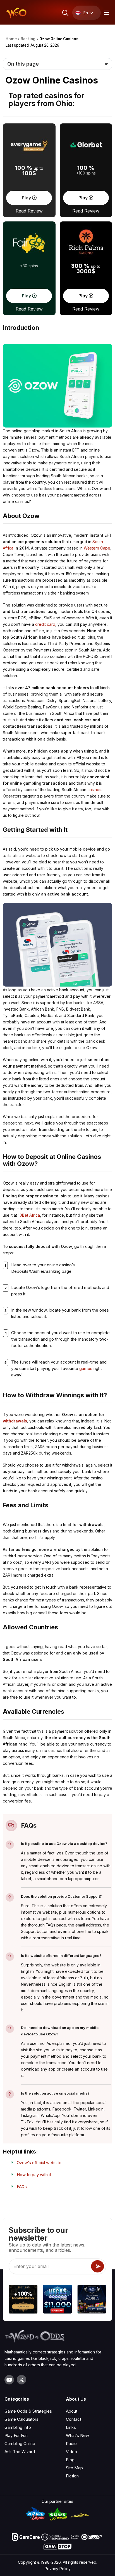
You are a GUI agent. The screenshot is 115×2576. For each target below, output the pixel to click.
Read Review (29, 211)
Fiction (72, 2476)
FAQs (22, 2187)
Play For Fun (16, 2435)
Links (71, 2427)
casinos (94, 790)
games (86, 1368)
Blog (70, 2460)
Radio (71, 2444)
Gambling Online (20, 2444)
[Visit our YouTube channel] (9, 2380)
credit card (45, 624)
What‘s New (77, 2435)
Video (71, 2452)
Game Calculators (21, 2419)
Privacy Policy (58, 2569)
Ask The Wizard (20, 2452)
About (72, 2411)
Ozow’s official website (39, 2163)
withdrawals (15, 1421)
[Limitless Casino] (23, 2300)
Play (27, 198)
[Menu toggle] (106, 13)
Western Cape (97, 548)
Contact (74, 2419)
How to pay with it (34, 2175)
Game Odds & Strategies (28, 2411)
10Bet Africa (29, 1215)
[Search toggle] (65, 13)
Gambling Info (18, 2427)
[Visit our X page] (21, 2380)
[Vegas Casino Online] (57, 2300)
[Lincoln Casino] (92, 2300)
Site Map (74, 2468)
